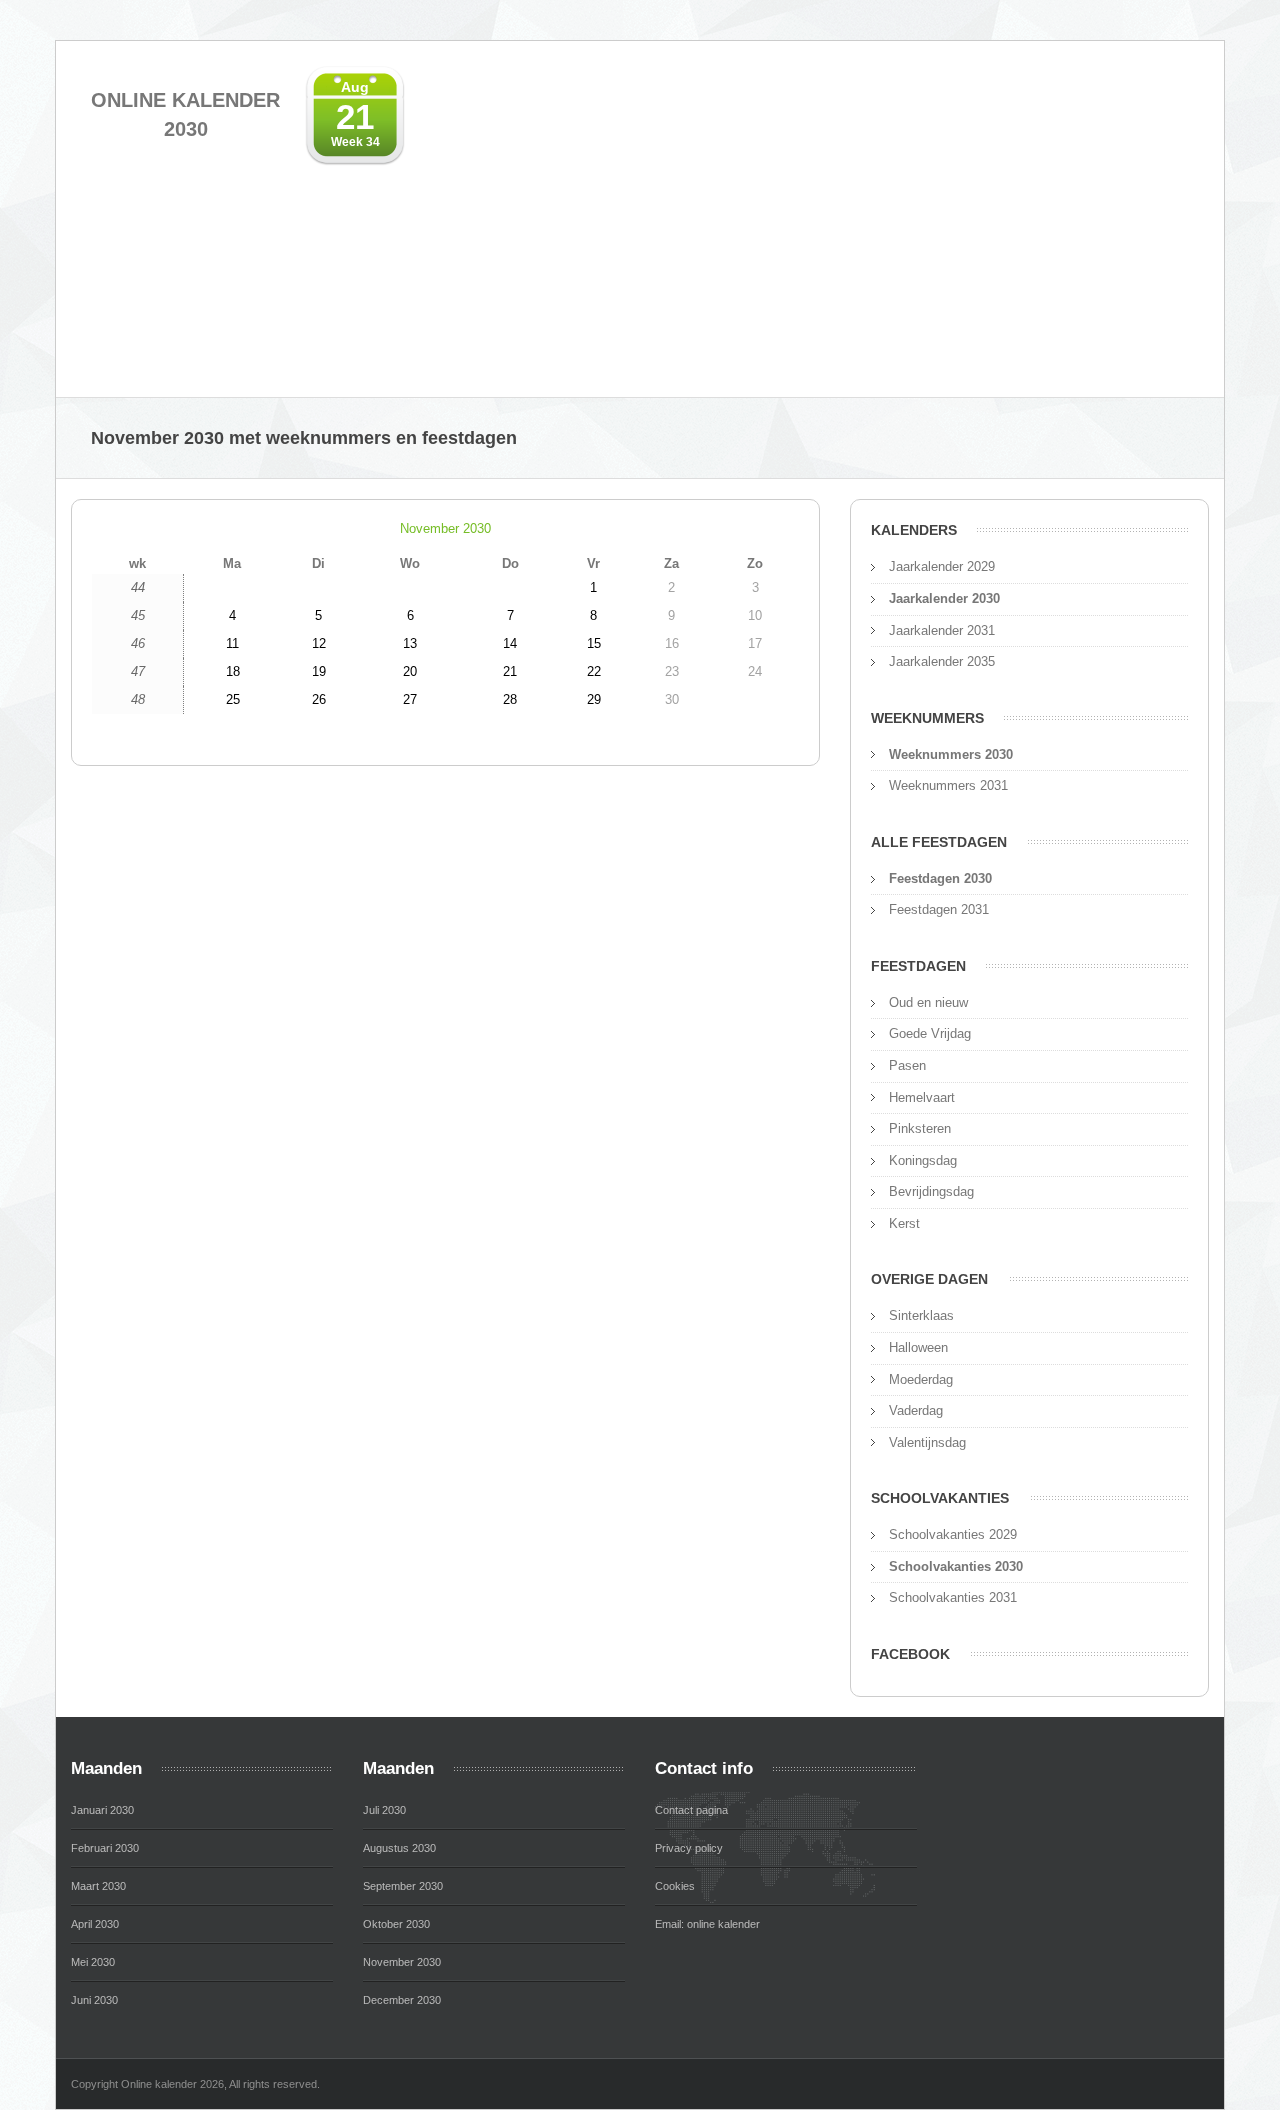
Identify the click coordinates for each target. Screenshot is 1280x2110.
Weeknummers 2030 (951, 754)
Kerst (904, 1223)
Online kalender (185, 114)
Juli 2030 (384, 1810)
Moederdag (921, 1379)
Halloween (918, 1347)
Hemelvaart (922, 1097)
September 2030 (403, 1886)
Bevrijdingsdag (931, 1191)
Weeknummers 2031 (948, 785)
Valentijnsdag (927, 1442)
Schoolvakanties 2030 (956, 1566)
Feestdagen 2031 (939, 909)
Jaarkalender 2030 (944, 598)
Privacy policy (689, 1848)
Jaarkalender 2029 (942, 566)
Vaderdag (916, 1410)
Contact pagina (691, 1810)
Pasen (907, 1065)
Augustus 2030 (399, 1848)
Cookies (675, 1886)
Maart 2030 (98, 1886)
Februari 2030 (105, 1848)
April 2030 (95, 1924)
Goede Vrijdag (930, 1033)
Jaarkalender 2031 (942, 630)
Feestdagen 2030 (940, 878)
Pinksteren (920, 1128)
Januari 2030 (102, 1810)
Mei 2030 (93, 1962)
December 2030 (402, 2000)
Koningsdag (923, 1160)
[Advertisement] (940, 232)
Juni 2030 (94, 2000)
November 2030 (445, 528)
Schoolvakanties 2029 (953, 1534)
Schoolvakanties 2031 (953, 1597)
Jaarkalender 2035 (942, 661)
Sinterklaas (921, 1315)
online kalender (723, 1924)
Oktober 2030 (396, 1924)
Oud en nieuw (928, 1002)
